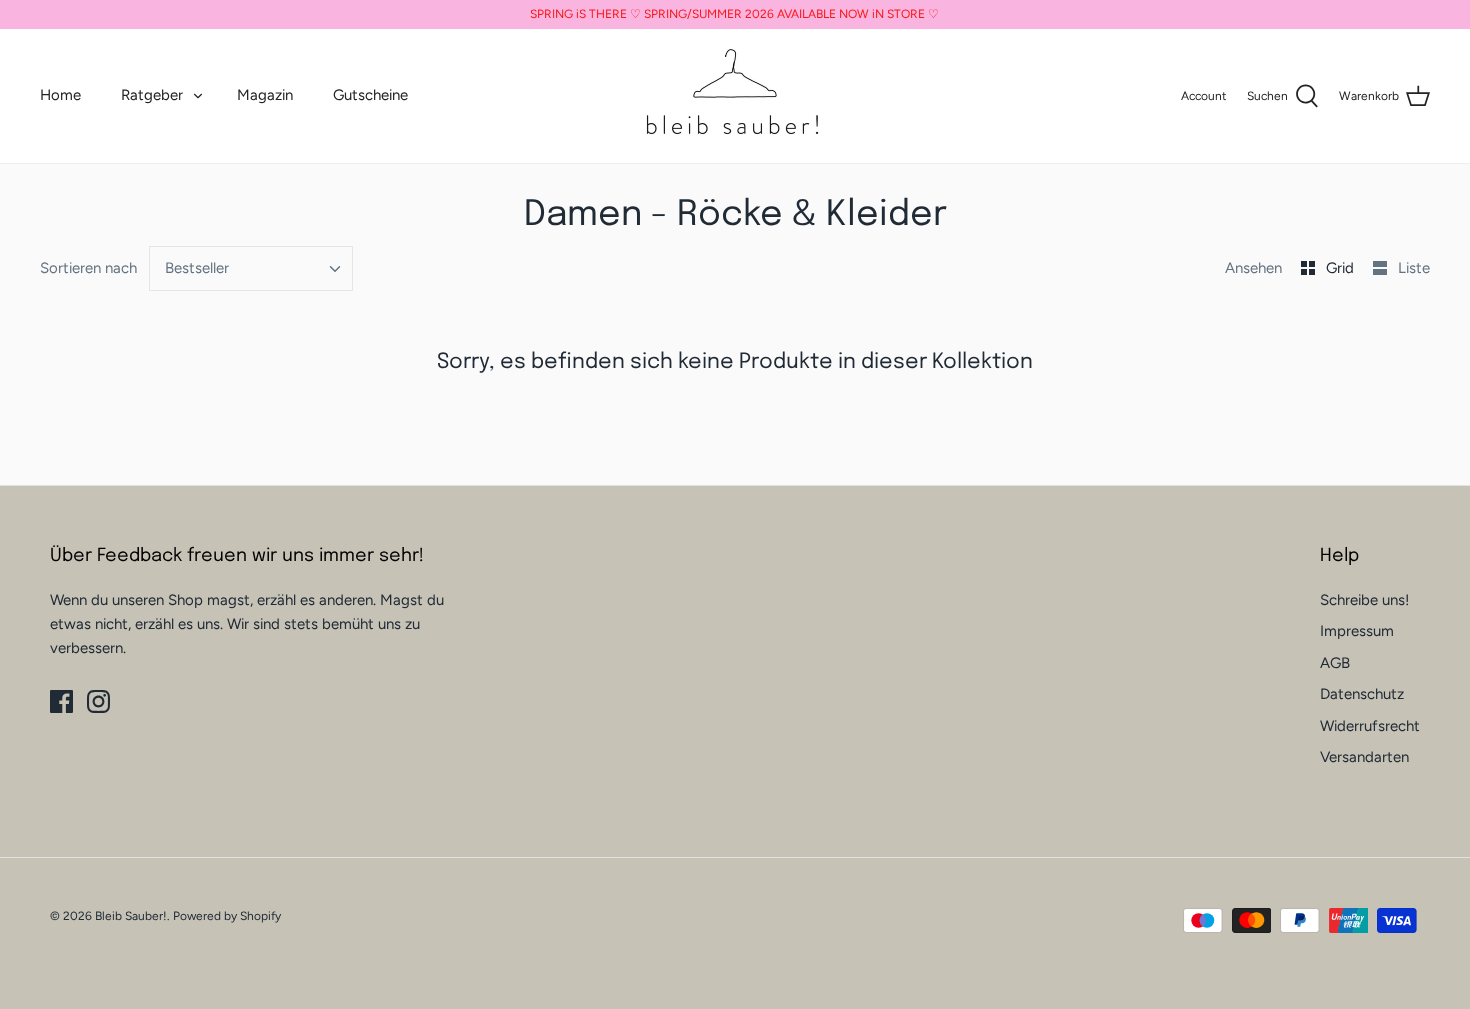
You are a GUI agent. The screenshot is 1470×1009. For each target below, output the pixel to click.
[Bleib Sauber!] (735, 96)
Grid (1342, 268)
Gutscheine (370, 95)
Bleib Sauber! (131, 916)
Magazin (265, 95)
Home (60, 95)
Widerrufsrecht (1370, 726)
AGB (1335, 663)
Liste (1414, 268)
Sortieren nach (88, 268)
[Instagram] (98, 701)
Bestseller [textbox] (197, 268)
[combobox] (251, 268)
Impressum (1357, 631)
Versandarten (1364, 757)
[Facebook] (61, 701)
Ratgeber (152, 95)
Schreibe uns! (1364, 600)
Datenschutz (1362, 694)
